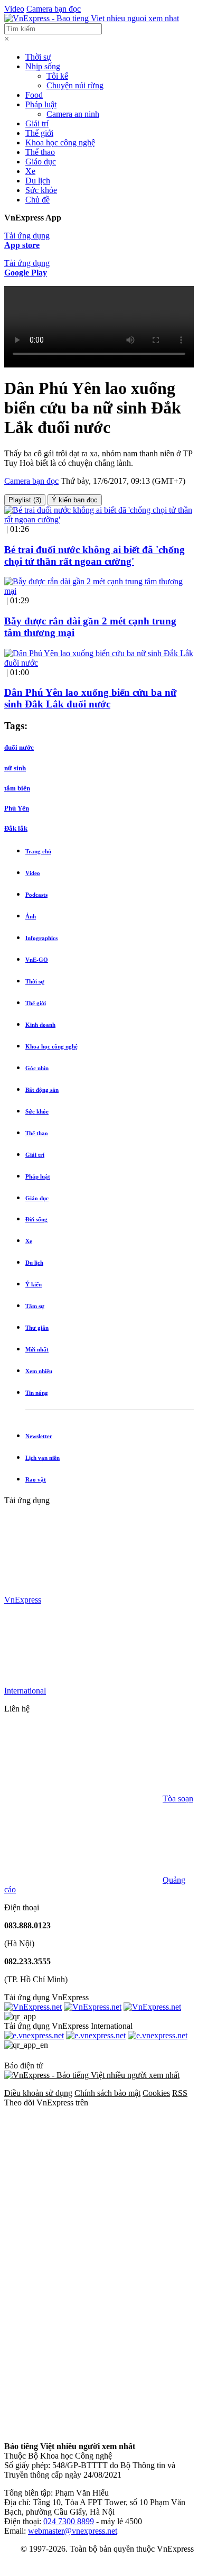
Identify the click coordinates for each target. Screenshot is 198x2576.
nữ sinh (15, 768)
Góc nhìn (37, 1068)
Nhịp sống (43, 66)
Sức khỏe (41, 190)
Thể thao (40, 152)
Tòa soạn (178, 1798)
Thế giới (39, 133)
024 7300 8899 (69, 2521)
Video (14, 9)
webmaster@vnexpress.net (73, 2531)
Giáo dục (41, 162)
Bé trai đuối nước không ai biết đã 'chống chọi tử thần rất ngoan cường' (95, 555)
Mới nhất (37, 1349)
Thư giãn (37, 1328)
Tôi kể (57, 76)
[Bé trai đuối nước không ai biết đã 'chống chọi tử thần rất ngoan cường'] (99, 519)
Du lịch (38, 181)
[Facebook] (83, 2184)
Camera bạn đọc (54, 9)
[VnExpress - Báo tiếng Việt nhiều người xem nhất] (92, 18)
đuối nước (19, 747)
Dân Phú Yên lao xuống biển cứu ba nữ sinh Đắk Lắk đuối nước (90, 698)
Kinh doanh (40, 1025)
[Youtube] (83, 2347)
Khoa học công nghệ (60, 142)
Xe (30, 171)
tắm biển (17, 788)
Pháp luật (41, 104)
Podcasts (36, 895)
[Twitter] (83, 2265)
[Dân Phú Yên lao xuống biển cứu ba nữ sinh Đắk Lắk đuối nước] (99, 663)
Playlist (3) (25, 500)
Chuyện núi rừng (75, 85)
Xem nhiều (39, 1371)
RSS (180, 2093)
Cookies (156, 2093)
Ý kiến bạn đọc (75, 500)
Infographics (41, 938)
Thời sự (38, 57)
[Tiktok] (83, 2428)
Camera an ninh (73, 114)
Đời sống (36, 1219)
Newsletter (39, 1436)
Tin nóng (37, 1393)
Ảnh (31, 916)
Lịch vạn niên (43, 1458)
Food (34, 95)
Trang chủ (38, 851)
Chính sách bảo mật (107, 2093)
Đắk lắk (16, 828)
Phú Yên (17, 808)
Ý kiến (34, 1284)
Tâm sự (35, 1306)
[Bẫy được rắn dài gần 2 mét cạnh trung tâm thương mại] (99, 591)
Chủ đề (37, 200)
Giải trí (37, 123)
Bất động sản (42, 1090)
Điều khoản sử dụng (38, 2093)
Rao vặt (36, 1479)
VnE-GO (37, 960)
